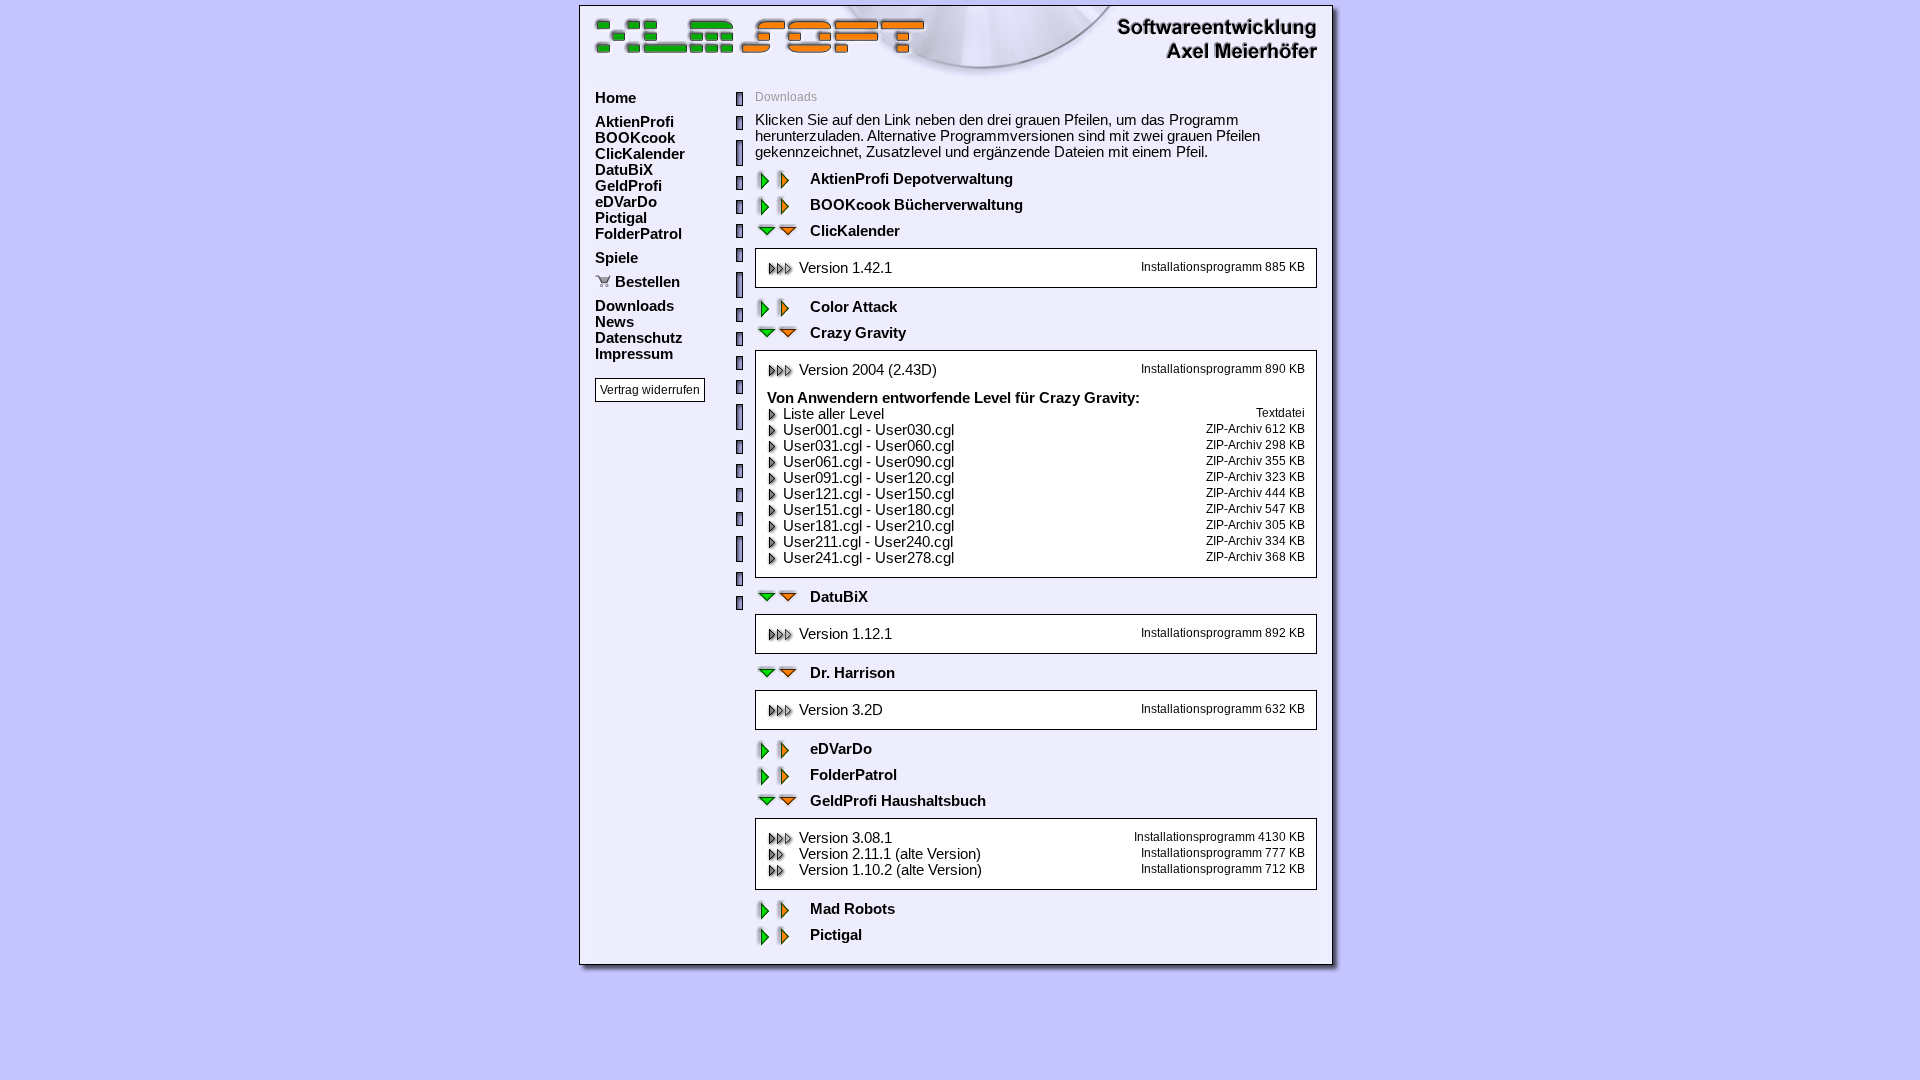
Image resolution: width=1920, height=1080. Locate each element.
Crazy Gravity (858, 333)
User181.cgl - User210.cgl (868, 526)
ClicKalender (640, 154)
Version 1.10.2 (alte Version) (890, 870)
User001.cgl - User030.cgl (868, 430)
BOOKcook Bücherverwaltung (916, 205)
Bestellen (647, 282)
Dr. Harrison (852, 673)
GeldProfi (628, 186)
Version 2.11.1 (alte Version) (890, 854)
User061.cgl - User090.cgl (868, 462)
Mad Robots (852, 909)
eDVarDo (626, 202)
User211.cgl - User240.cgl (868, 542)
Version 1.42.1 (845, 268)
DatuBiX (624, 170)
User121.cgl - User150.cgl (868, 494)
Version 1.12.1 (845, 634)
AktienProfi (634, 122)
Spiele (616, 258)
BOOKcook (635, 138)
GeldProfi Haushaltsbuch (898, 801)
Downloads (634, 306)
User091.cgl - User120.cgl (868, 478)
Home (615, 98)
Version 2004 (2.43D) (868, 370)
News (614, 322)
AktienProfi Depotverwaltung (911, 179)
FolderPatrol (638, 234)
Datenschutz (639, 338)
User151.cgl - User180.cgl (868, 510)
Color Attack (853, 307)
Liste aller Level (833, 414)
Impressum (634, 354)
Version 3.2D (841, 710)
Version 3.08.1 (845, 838)
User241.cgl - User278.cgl (868, 558)
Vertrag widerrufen (650, 390)
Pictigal (621, 218)
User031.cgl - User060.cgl (868, 446)
